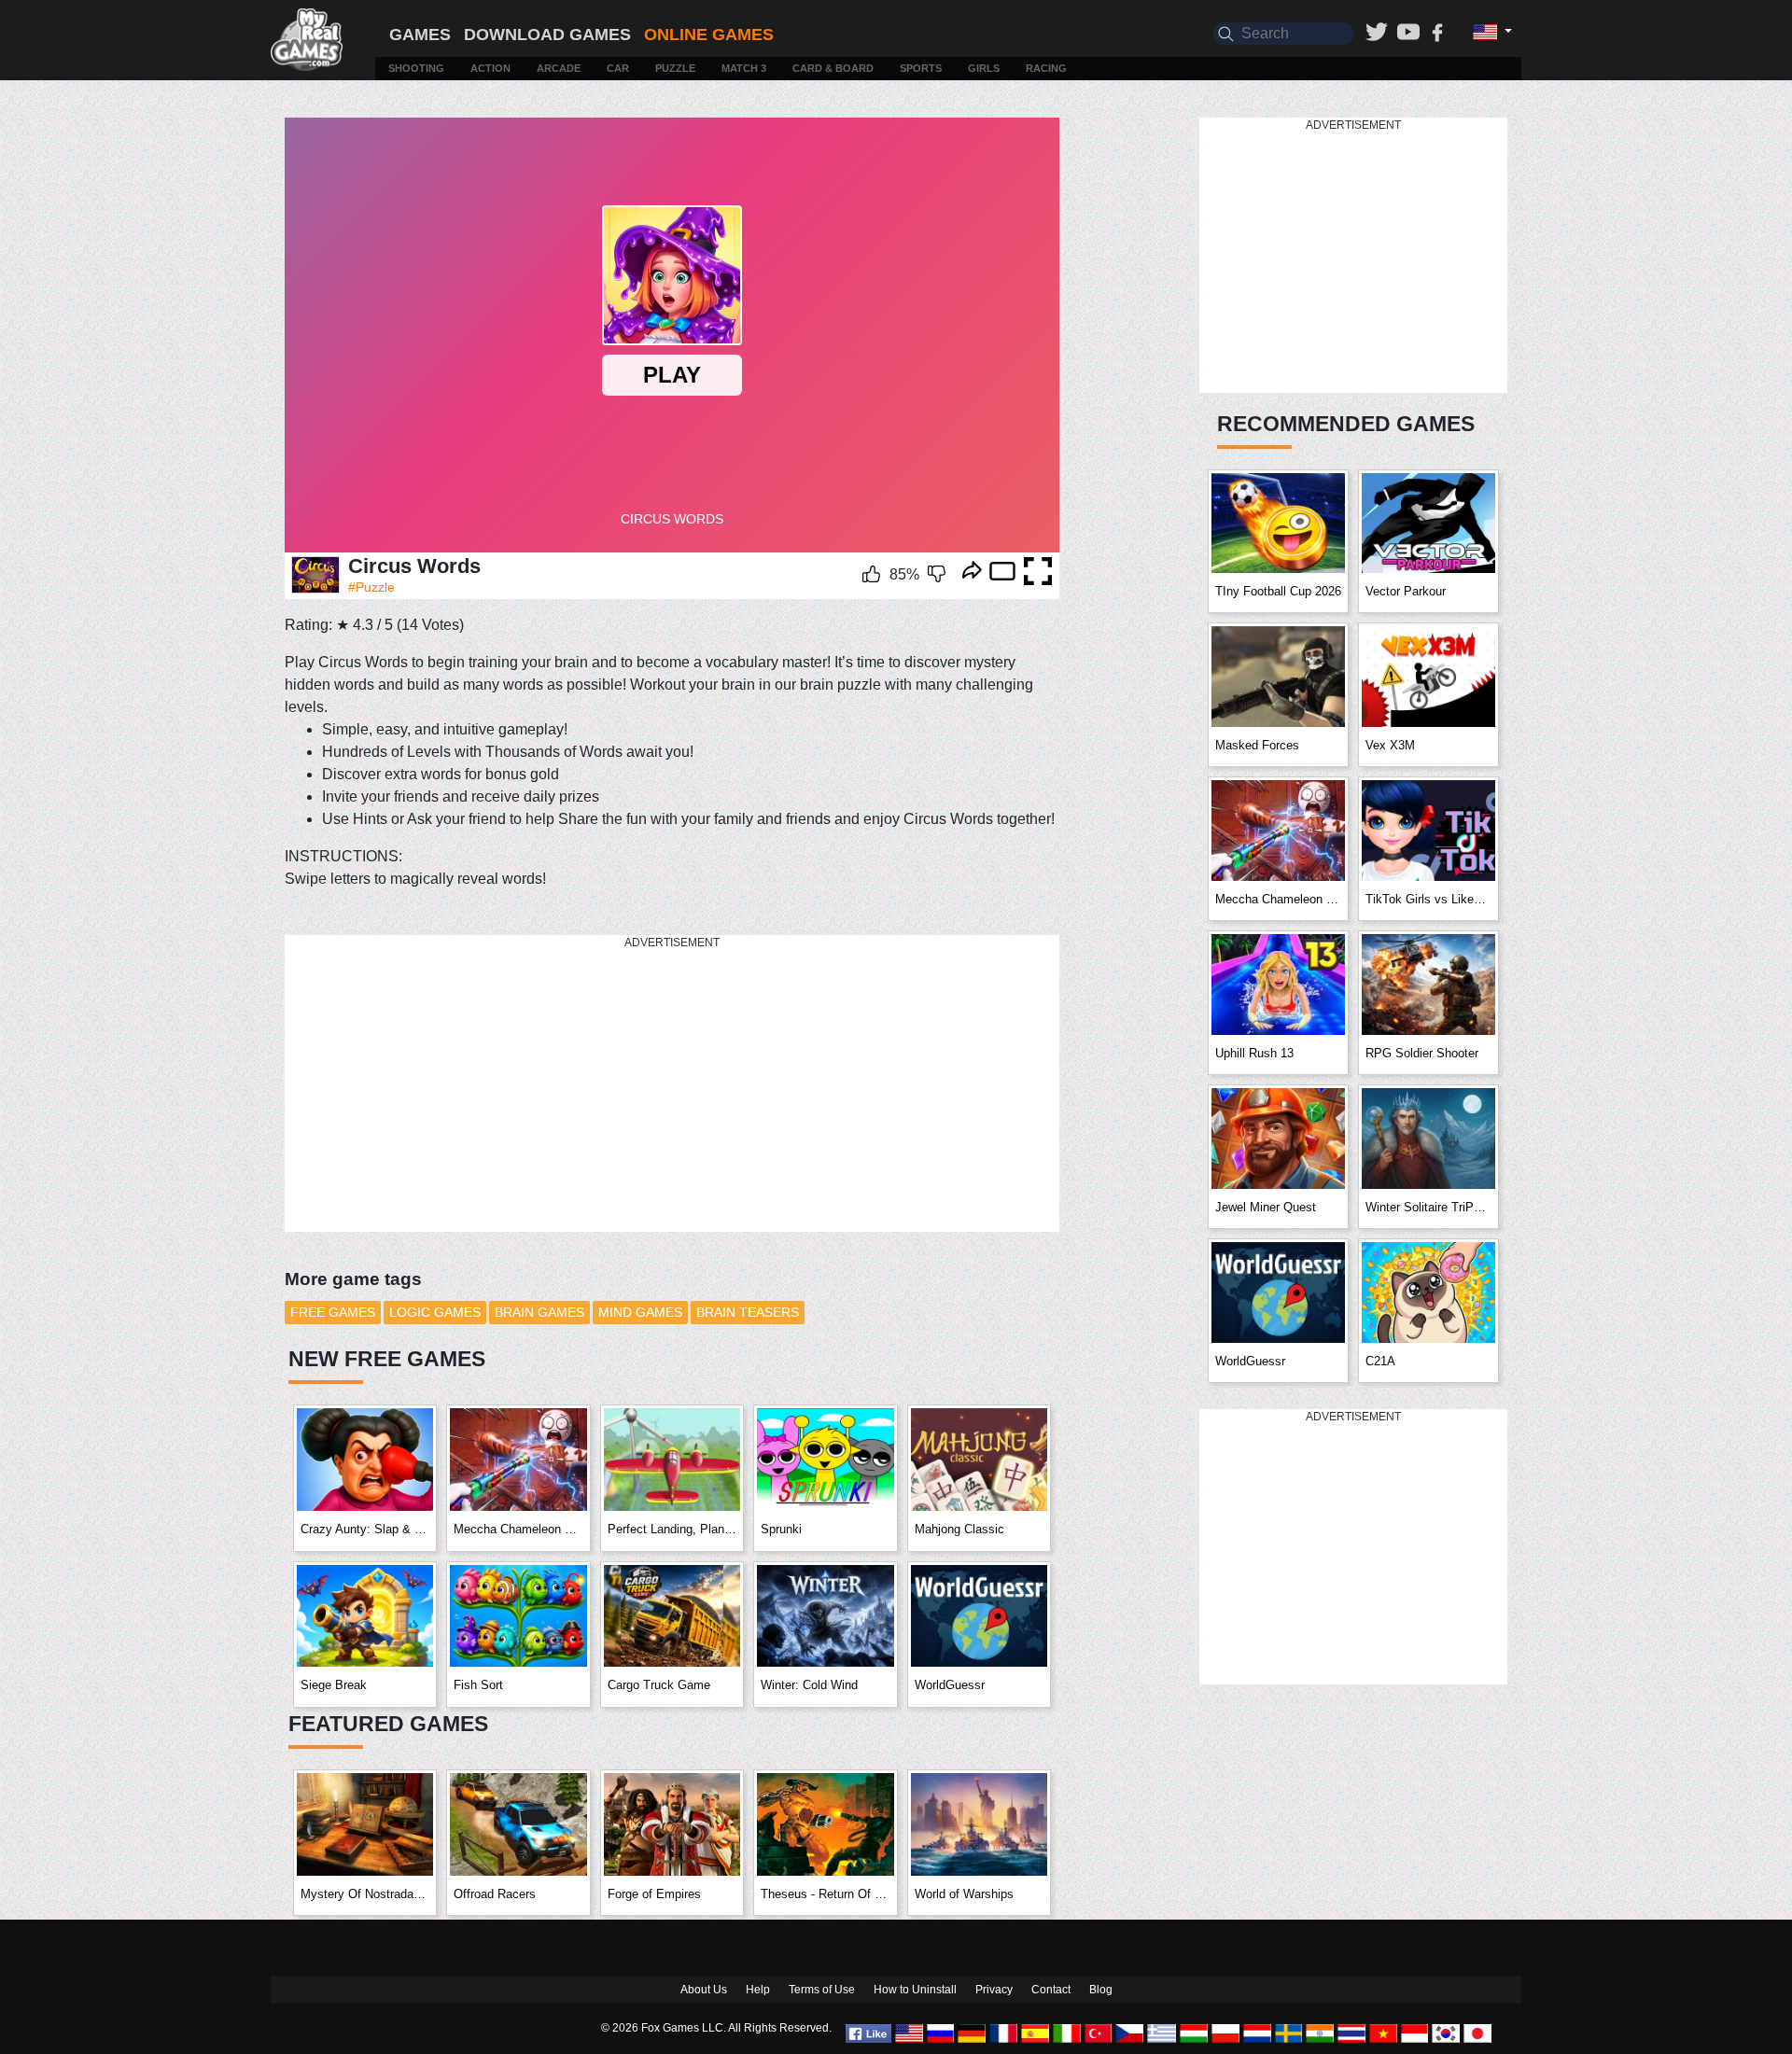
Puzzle (675, 68)
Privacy (994, 1990)
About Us (704, 1990)
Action (490, 68)
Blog (1101, 1990)
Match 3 (744, 68)
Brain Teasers (748, 1312)
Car (618, 68)
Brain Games (539, 1312)
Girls (984, 68)
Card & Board (833, 68)
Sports (921, 68)
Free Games (333, 1312)
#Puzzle (371, 587)
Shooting (416, 68)
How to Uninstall (915, 1990)
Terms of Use (822, 1990)
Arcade (559, 68)
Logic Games (435, 1312)
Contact (1051, 1990)
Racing (1046, 68)
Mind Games (640, 1312)
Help (758, 1990)
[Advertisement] (672, 1084)
